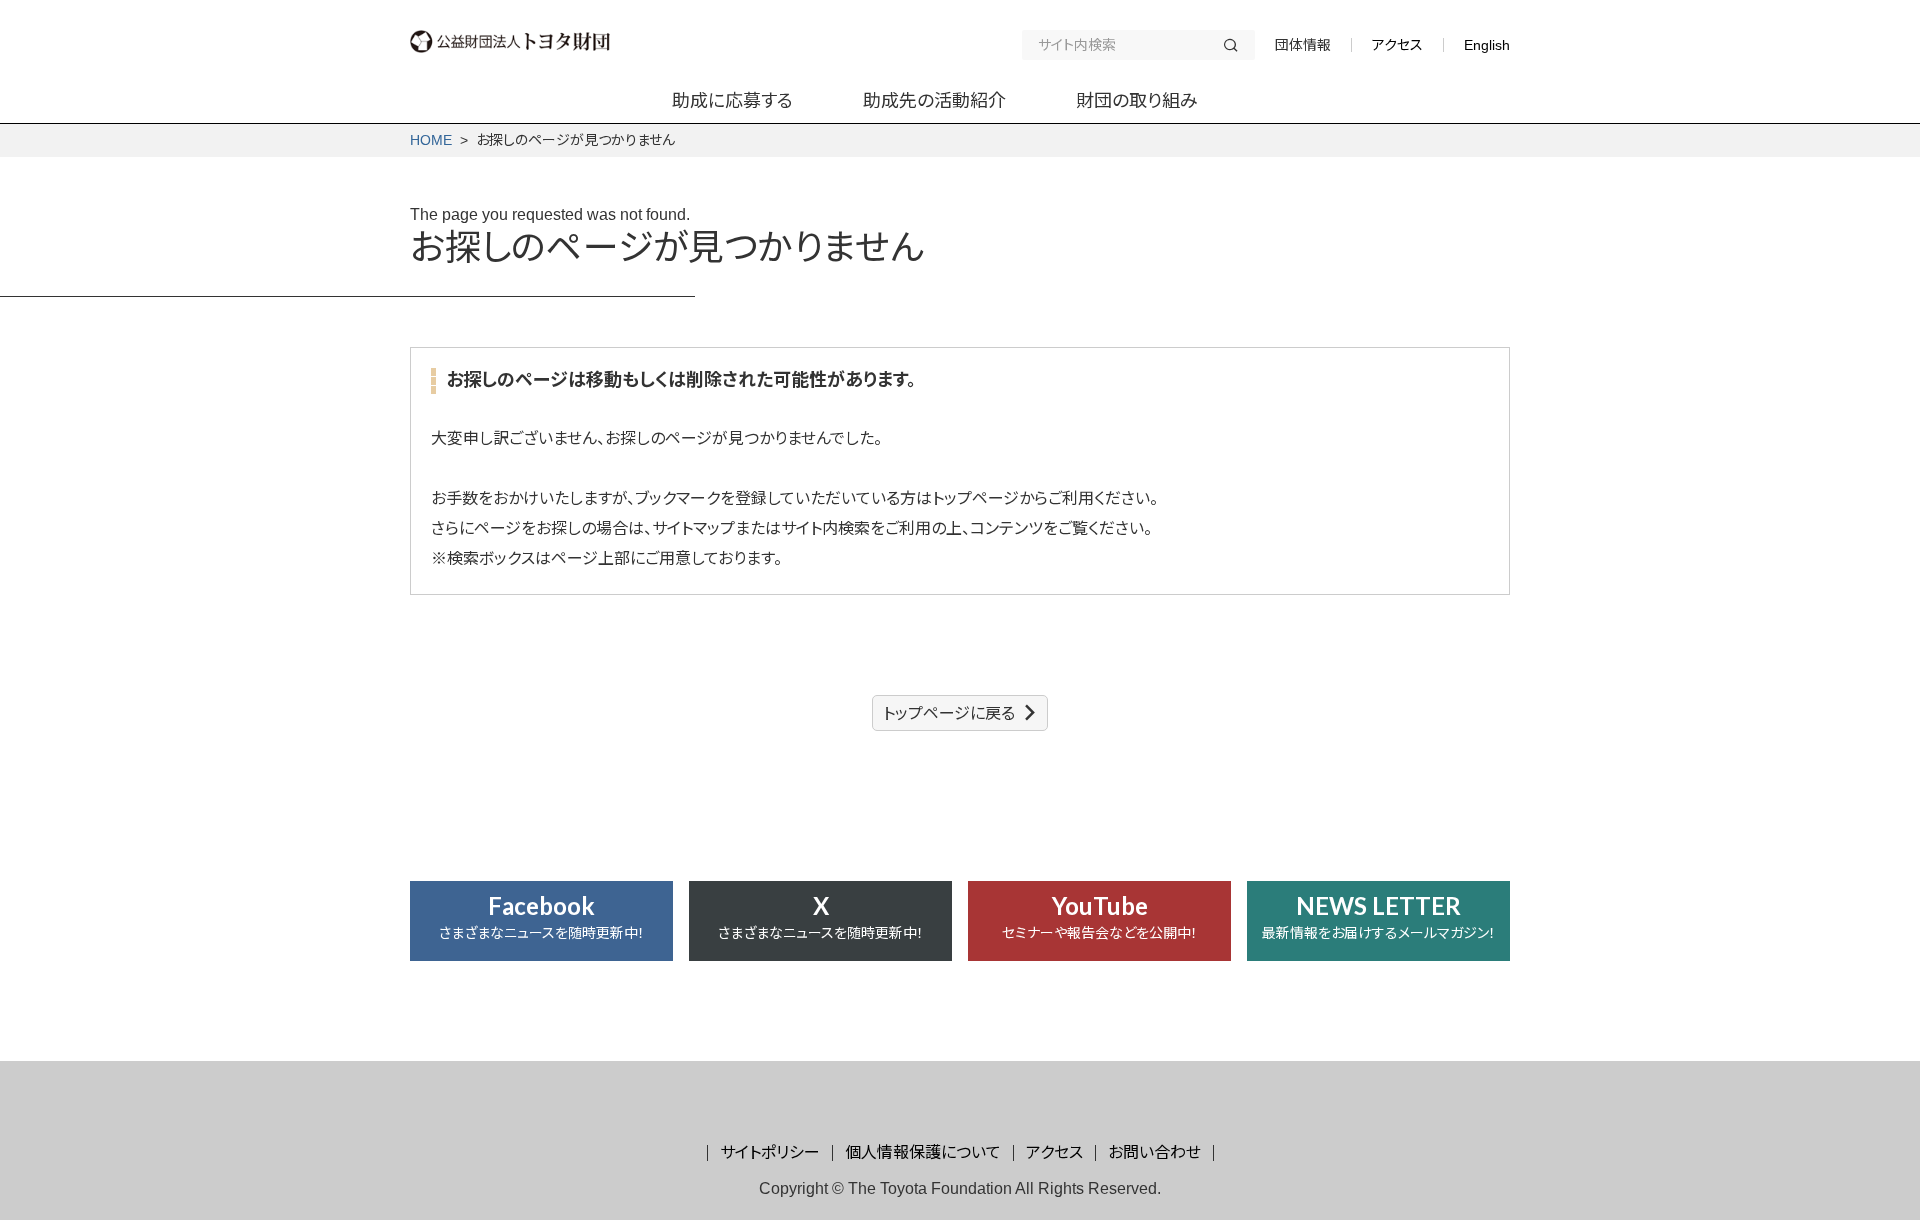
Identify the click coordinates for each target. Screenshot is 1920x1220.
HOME (431, 140)
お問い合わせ (1154, 1152)
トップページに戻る (949, 713)
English (1487, 45)
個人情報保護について (923, 1152)
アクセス (1397, 45)
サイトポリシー (770, 1152)
